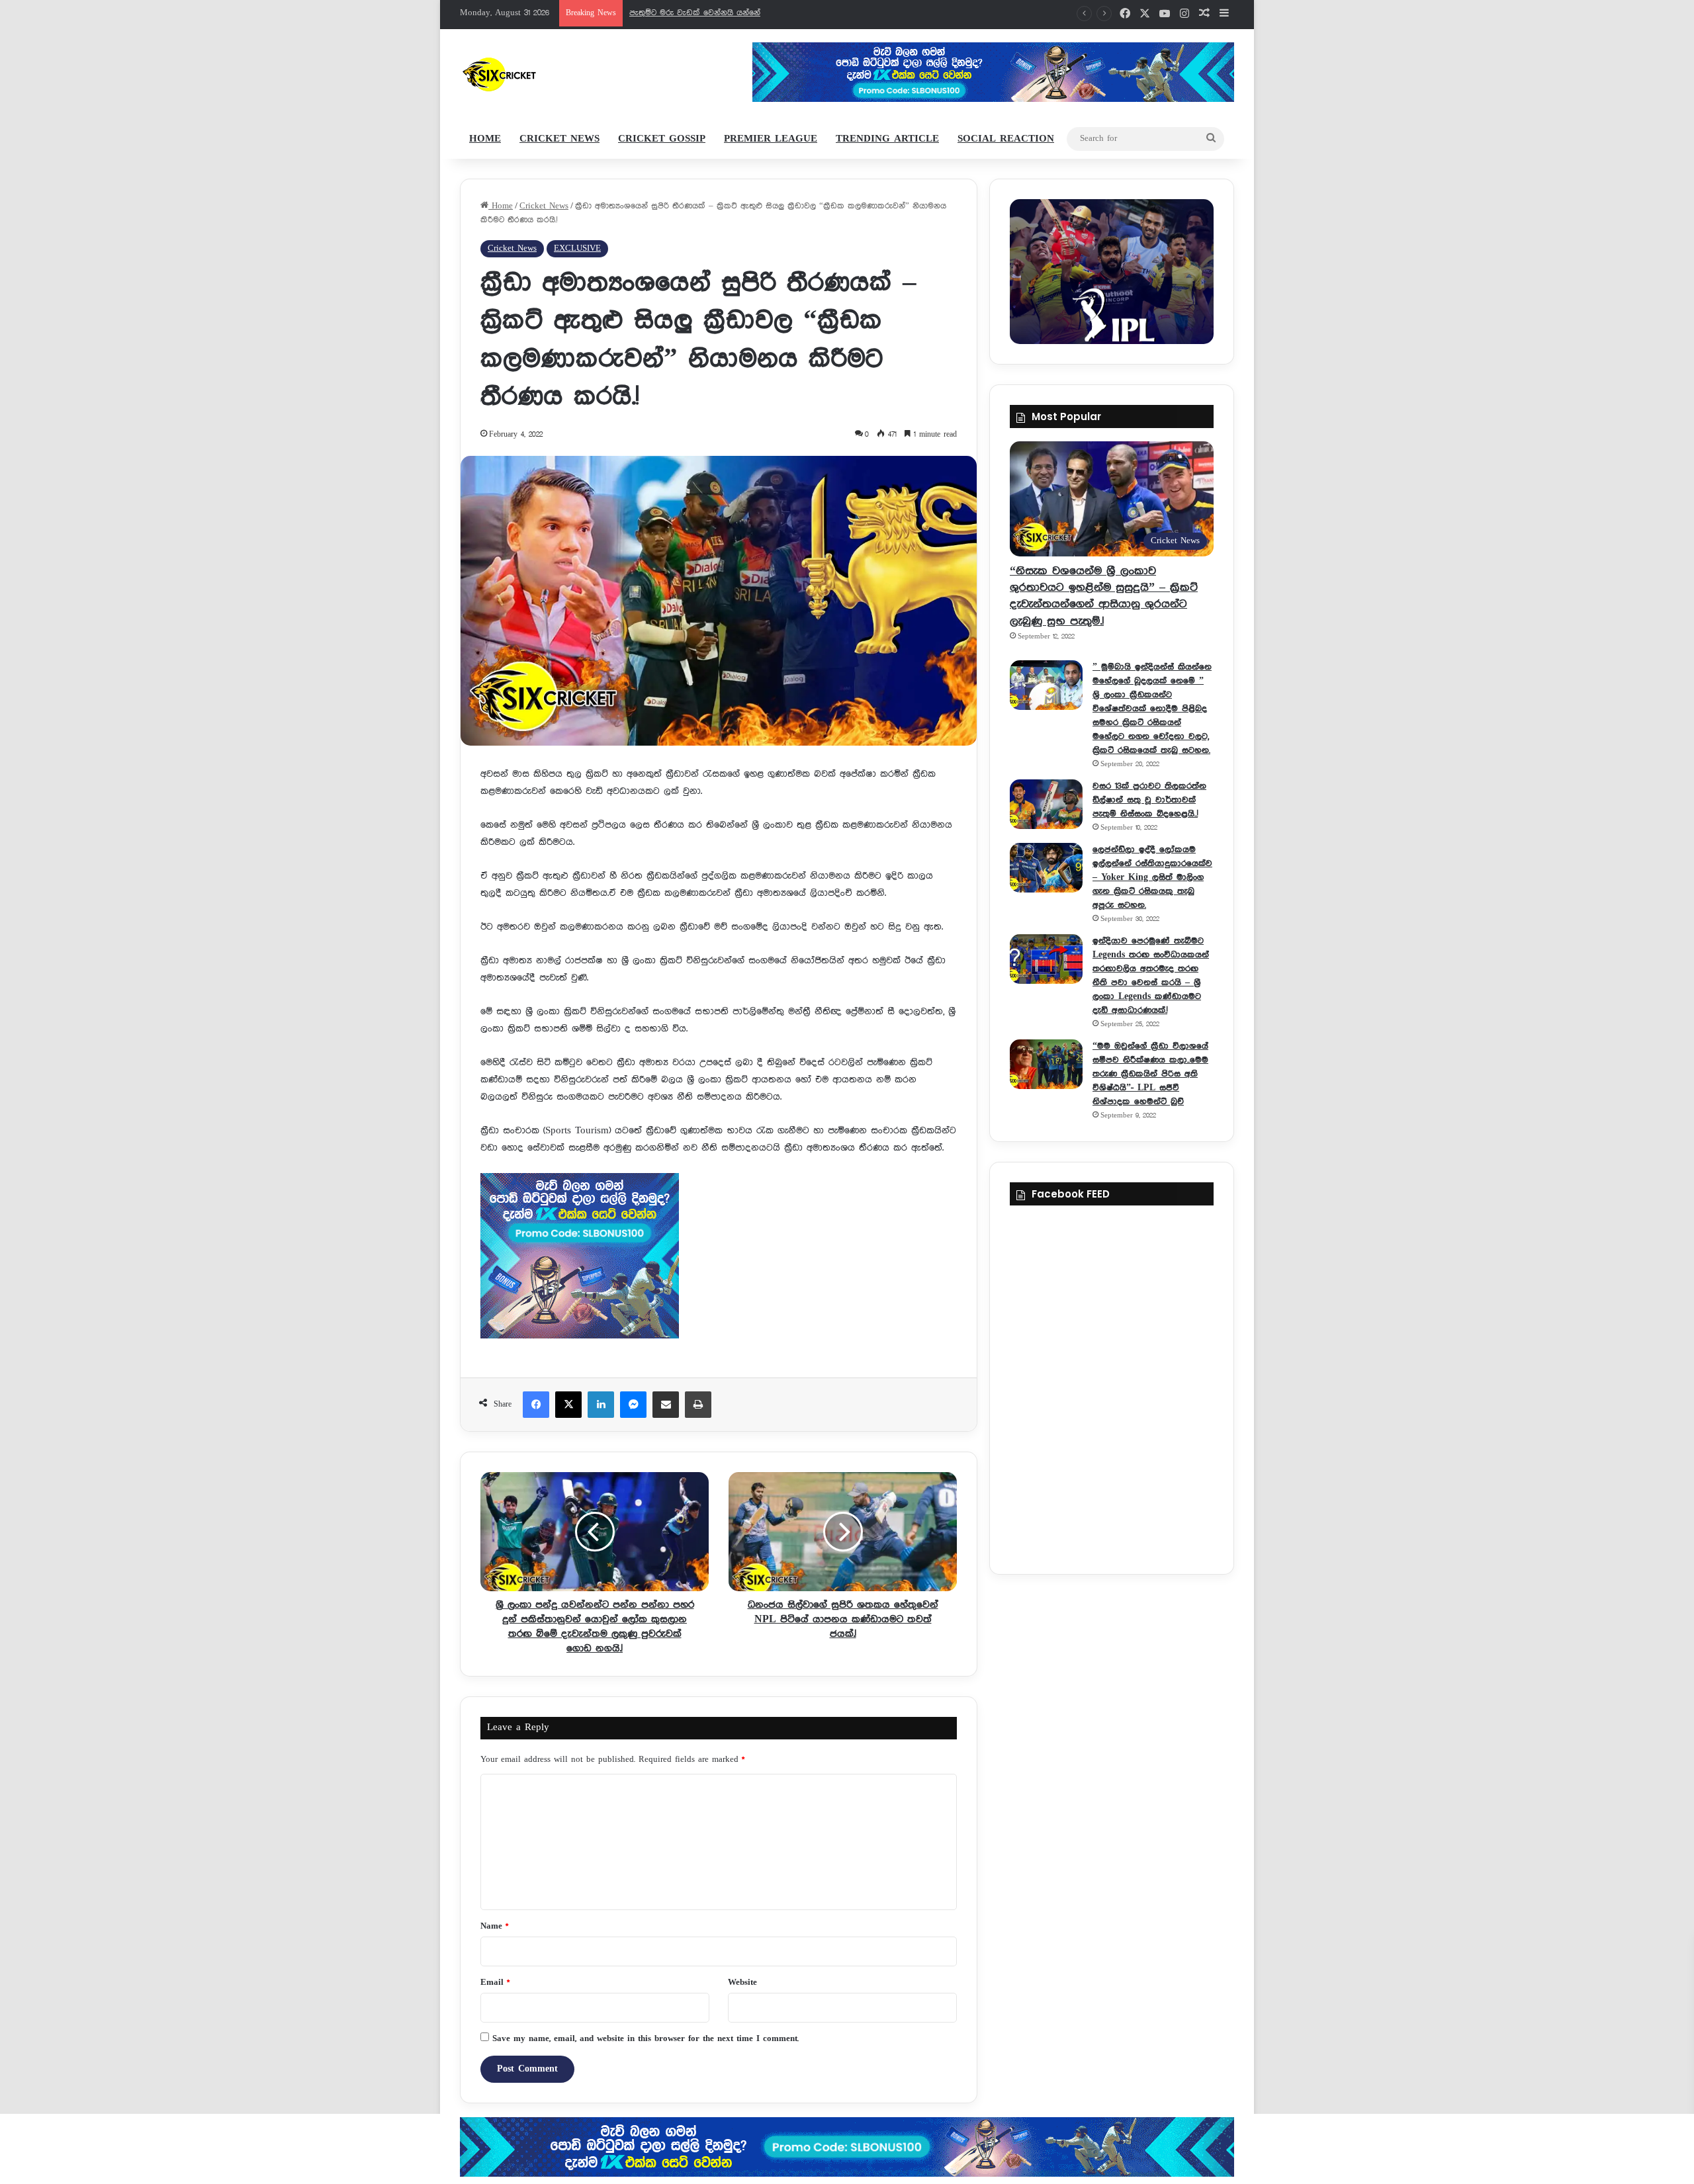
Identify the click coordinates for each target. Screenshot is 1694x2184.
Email (495, 1983)
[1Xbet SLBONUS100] (847, 2147)
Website (742, 1983)
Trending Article (887, 139)
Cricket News (559, 139)
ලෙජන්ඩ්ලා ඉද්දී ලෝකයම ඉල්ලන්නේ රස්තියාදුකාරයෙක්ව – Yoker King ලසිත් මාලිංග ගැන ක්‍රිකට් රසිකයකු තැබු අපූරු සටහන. (1152, 877)
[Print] (698, 1405)
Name (494, 1926)
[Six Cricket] (538, 74)
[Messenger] (633, 1405)
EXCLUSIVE (577, 248)
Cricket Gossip (662, 139)
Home (485, 139)
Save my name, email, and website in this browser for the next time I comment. (646, 2039)
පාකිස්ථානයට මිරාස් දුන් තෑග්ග (686, 13)
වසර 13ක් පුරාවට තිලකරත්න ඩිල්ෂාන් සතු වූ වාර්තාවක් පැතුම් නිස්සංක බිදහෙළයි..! (1149, 800)
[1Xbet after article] (719, 1259)
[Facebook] (536, 1405)
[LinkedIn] (601, 1405)
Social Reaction (1006, 139)
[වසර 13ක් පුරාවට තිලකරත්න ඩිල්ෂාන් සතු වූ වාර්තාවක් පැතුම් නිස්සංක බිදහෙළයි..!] (1046, 804)
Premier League (771, 139)
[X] (568, 1405)
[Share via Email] (666, 1405)
